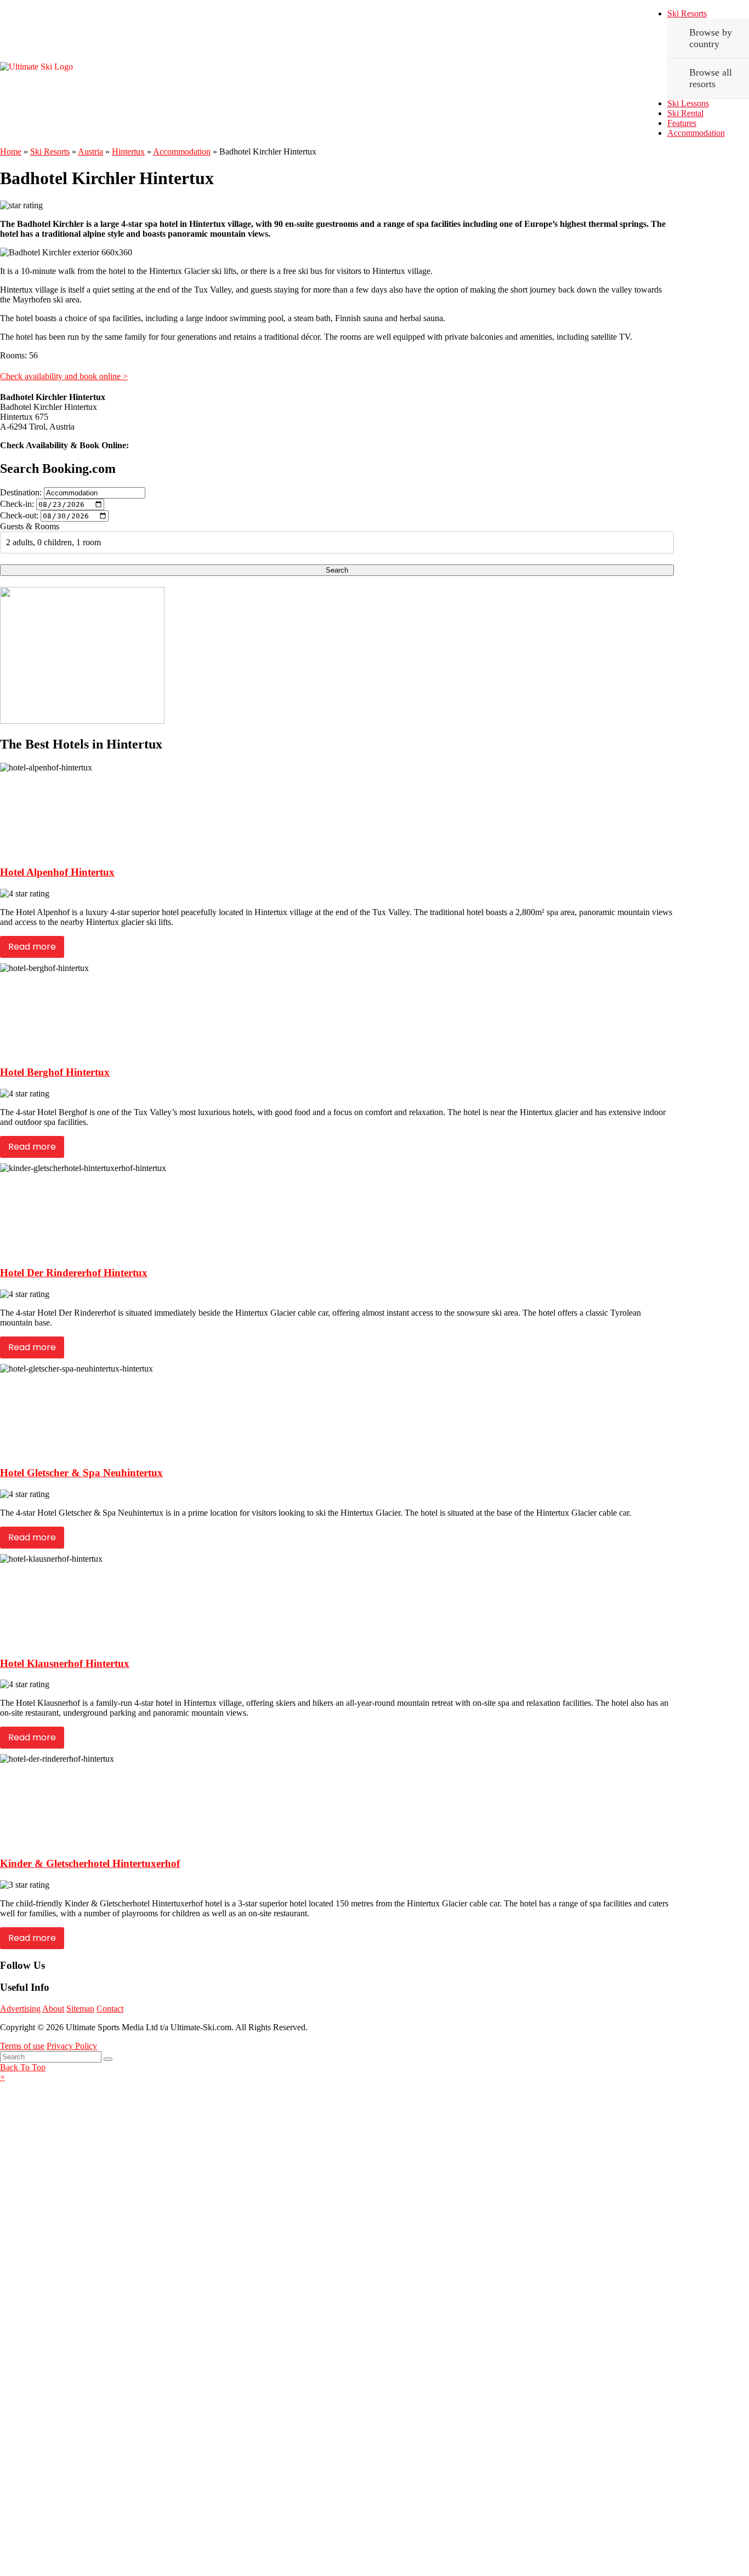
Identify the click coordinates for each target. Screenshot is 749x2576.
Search (337, 570)
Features (682, 123)
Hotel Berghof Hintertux (55, 1072)
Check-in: (17, 504)
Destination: (21, 492)
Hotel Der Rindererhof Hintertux (74, 1273)
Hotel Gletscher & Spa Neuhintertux (81, 1473)
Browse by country (711, 38)
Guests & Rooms (30, 526)
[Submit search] (108, 2059)
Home (11, 152)
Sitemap (80, 2009)
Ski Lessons (688, 103)
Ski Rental (685, 113)
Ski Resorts (687, 13)
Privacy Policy (72, 2046)
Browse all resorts (711, 78)
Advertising (20, 2009)
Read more (32, 947)
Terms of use (22, 2046)
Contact (110, 2009)
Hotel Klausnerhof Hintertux (65, 1663)
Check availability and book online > (64, 376)
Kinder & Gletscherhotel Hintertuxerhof (90, 1863)
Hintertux (128, 152)
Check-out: (19, 515)
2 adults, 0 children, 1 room (53, 542)
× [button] (2, 2077)
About (53, 2009)
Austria (90, 152)
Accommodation (696, 133)
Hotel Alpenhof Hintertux (57, 872)
